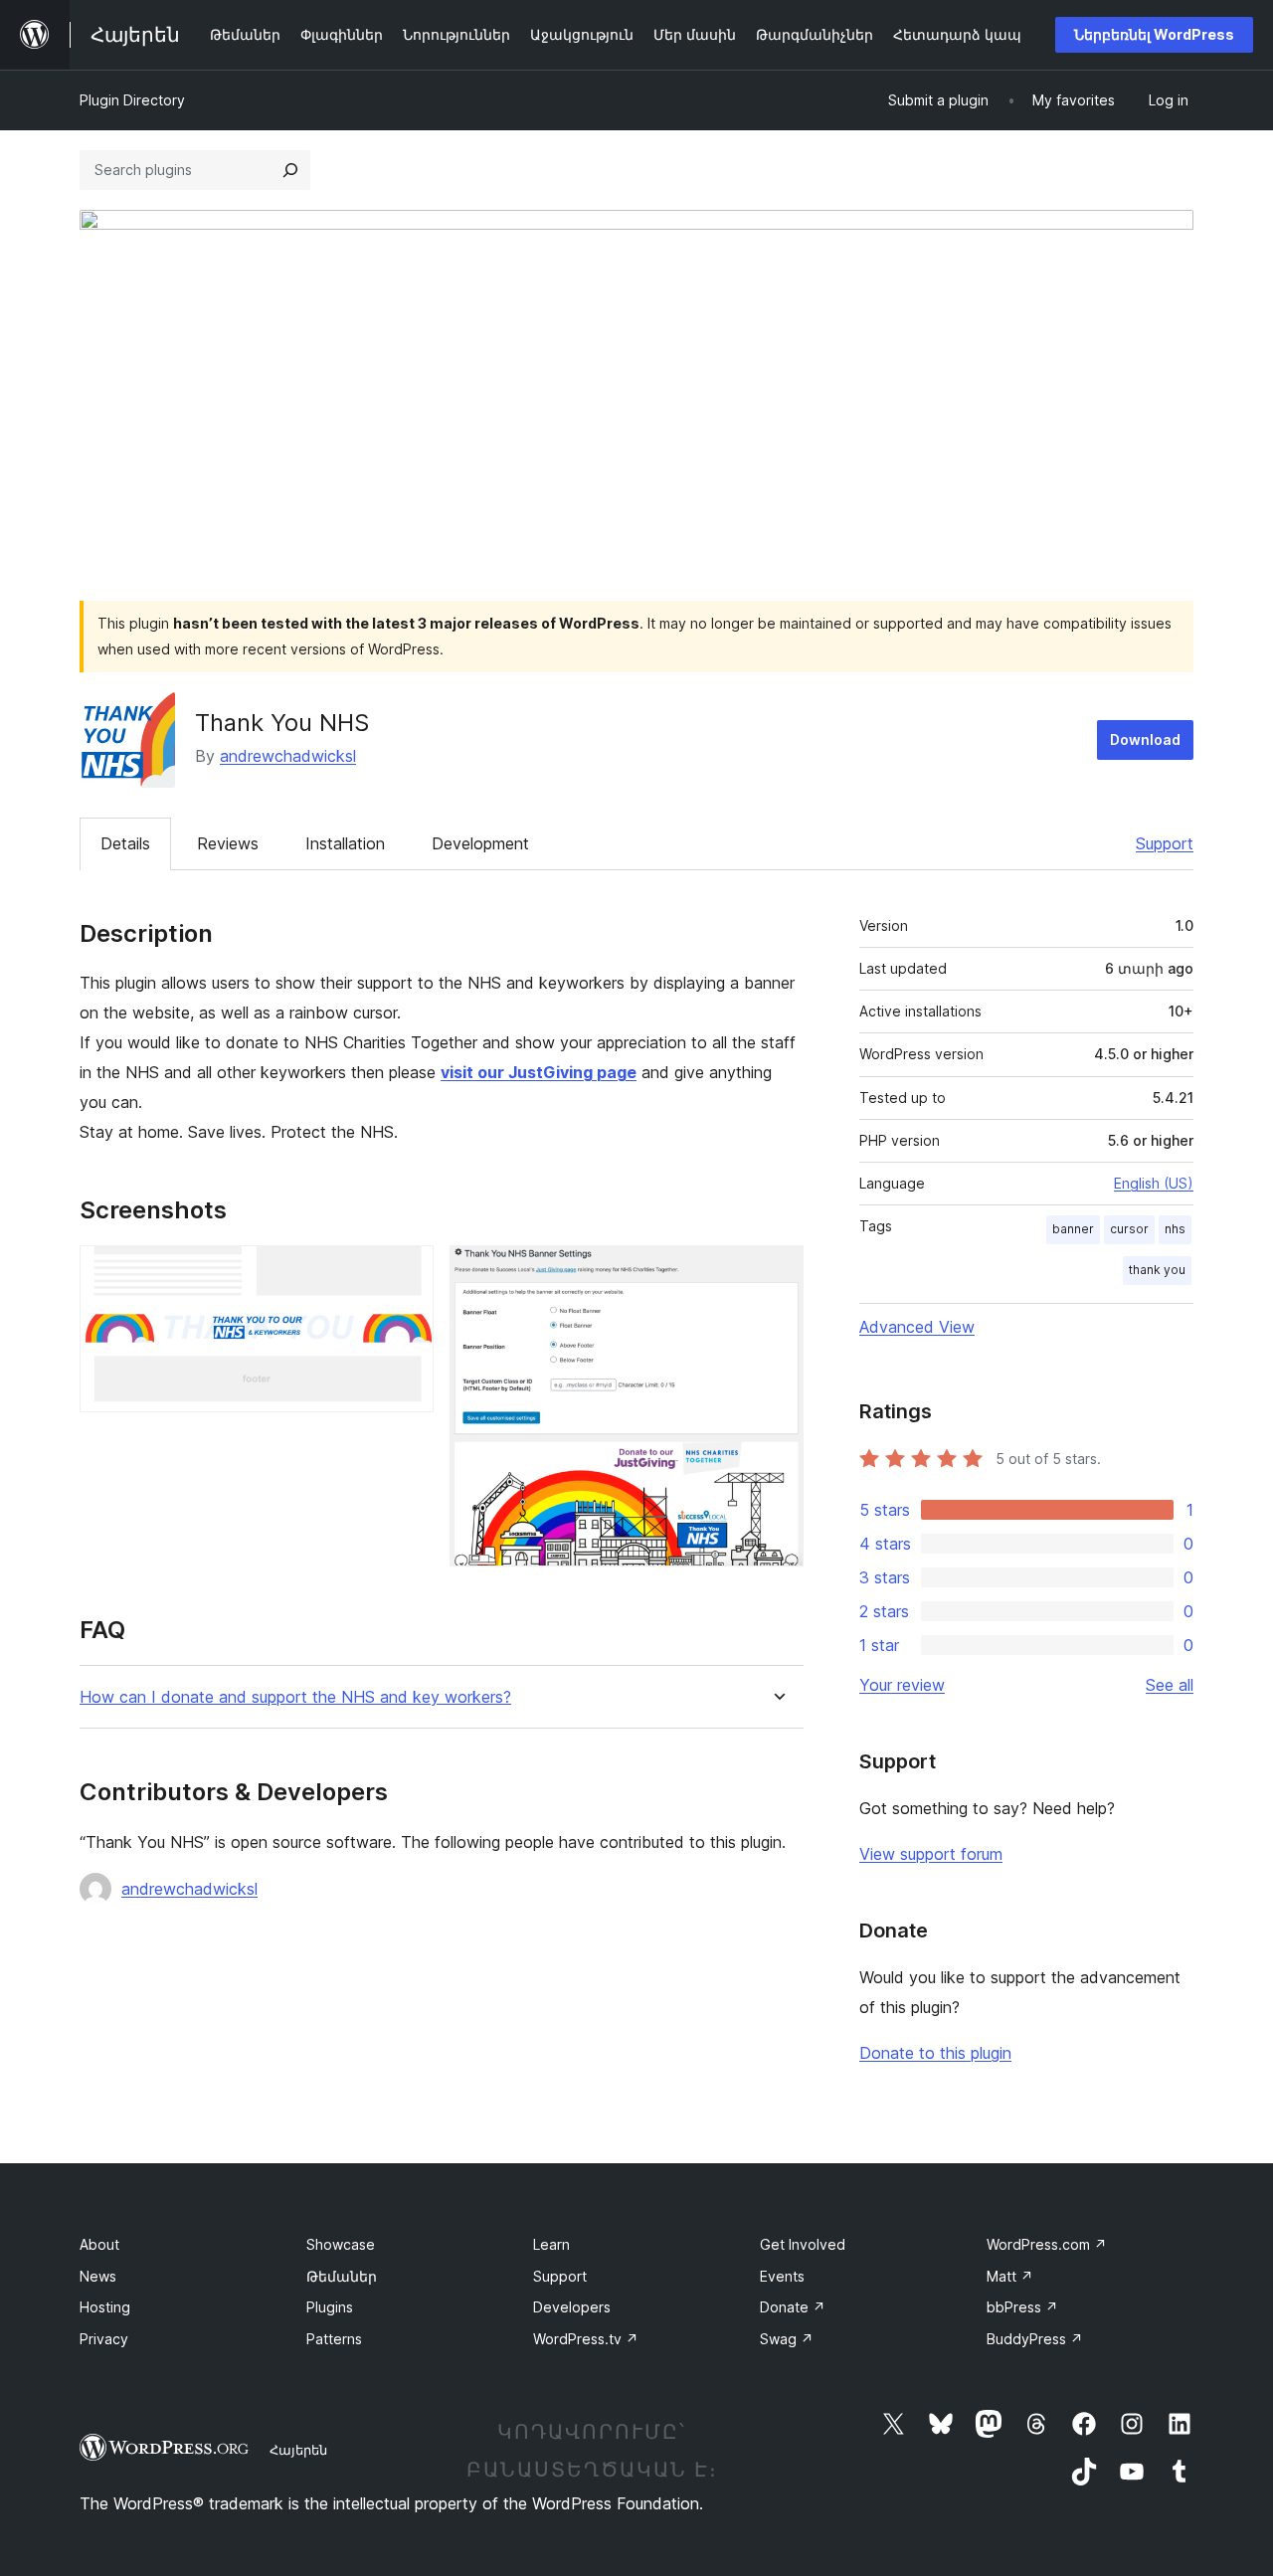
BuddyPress (1035, 2339)
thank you (1157, 1270)
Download (1145, 739)
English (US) (1154, 1183)
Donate (793, 2307)
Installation (345, 843)
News (98, 2276)
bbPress (1022, 2307)
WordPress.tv (586, 2339)
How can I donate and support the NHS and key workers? (295, 1697)
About (99, 2244)
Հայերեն (298, 2450)
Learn (551, 2244)
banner (1073, 1229)
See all (1170, 1685)
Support (1165, 843)
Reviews (228, 843)
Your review (902, 1685)
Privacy (104, 2339)
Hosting (105, 2307)
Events (782, 2276)
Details (125, 843)
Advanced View (917, 1327)
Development (480, 843)
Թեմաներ (342, 2276)
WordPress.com (1047, 2244)
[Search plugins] (290, 170)
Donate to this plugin (935, 2053)
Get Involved (803, 2244)
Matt (1010, 2276)
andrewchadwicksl (288, 756)
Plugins (330, 2307)
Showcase (341, 2244)
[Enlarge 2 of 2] (777, 1272)
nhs (1175, 1229)
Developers (572, 2307)
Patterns (334, 2339)
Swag (787, 2339)
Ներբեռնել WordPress (1154, 34)
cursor (1129, 1229)
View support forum (931, 1854)
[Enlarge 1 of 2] (407, 1272)
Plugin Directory (132, 100)
